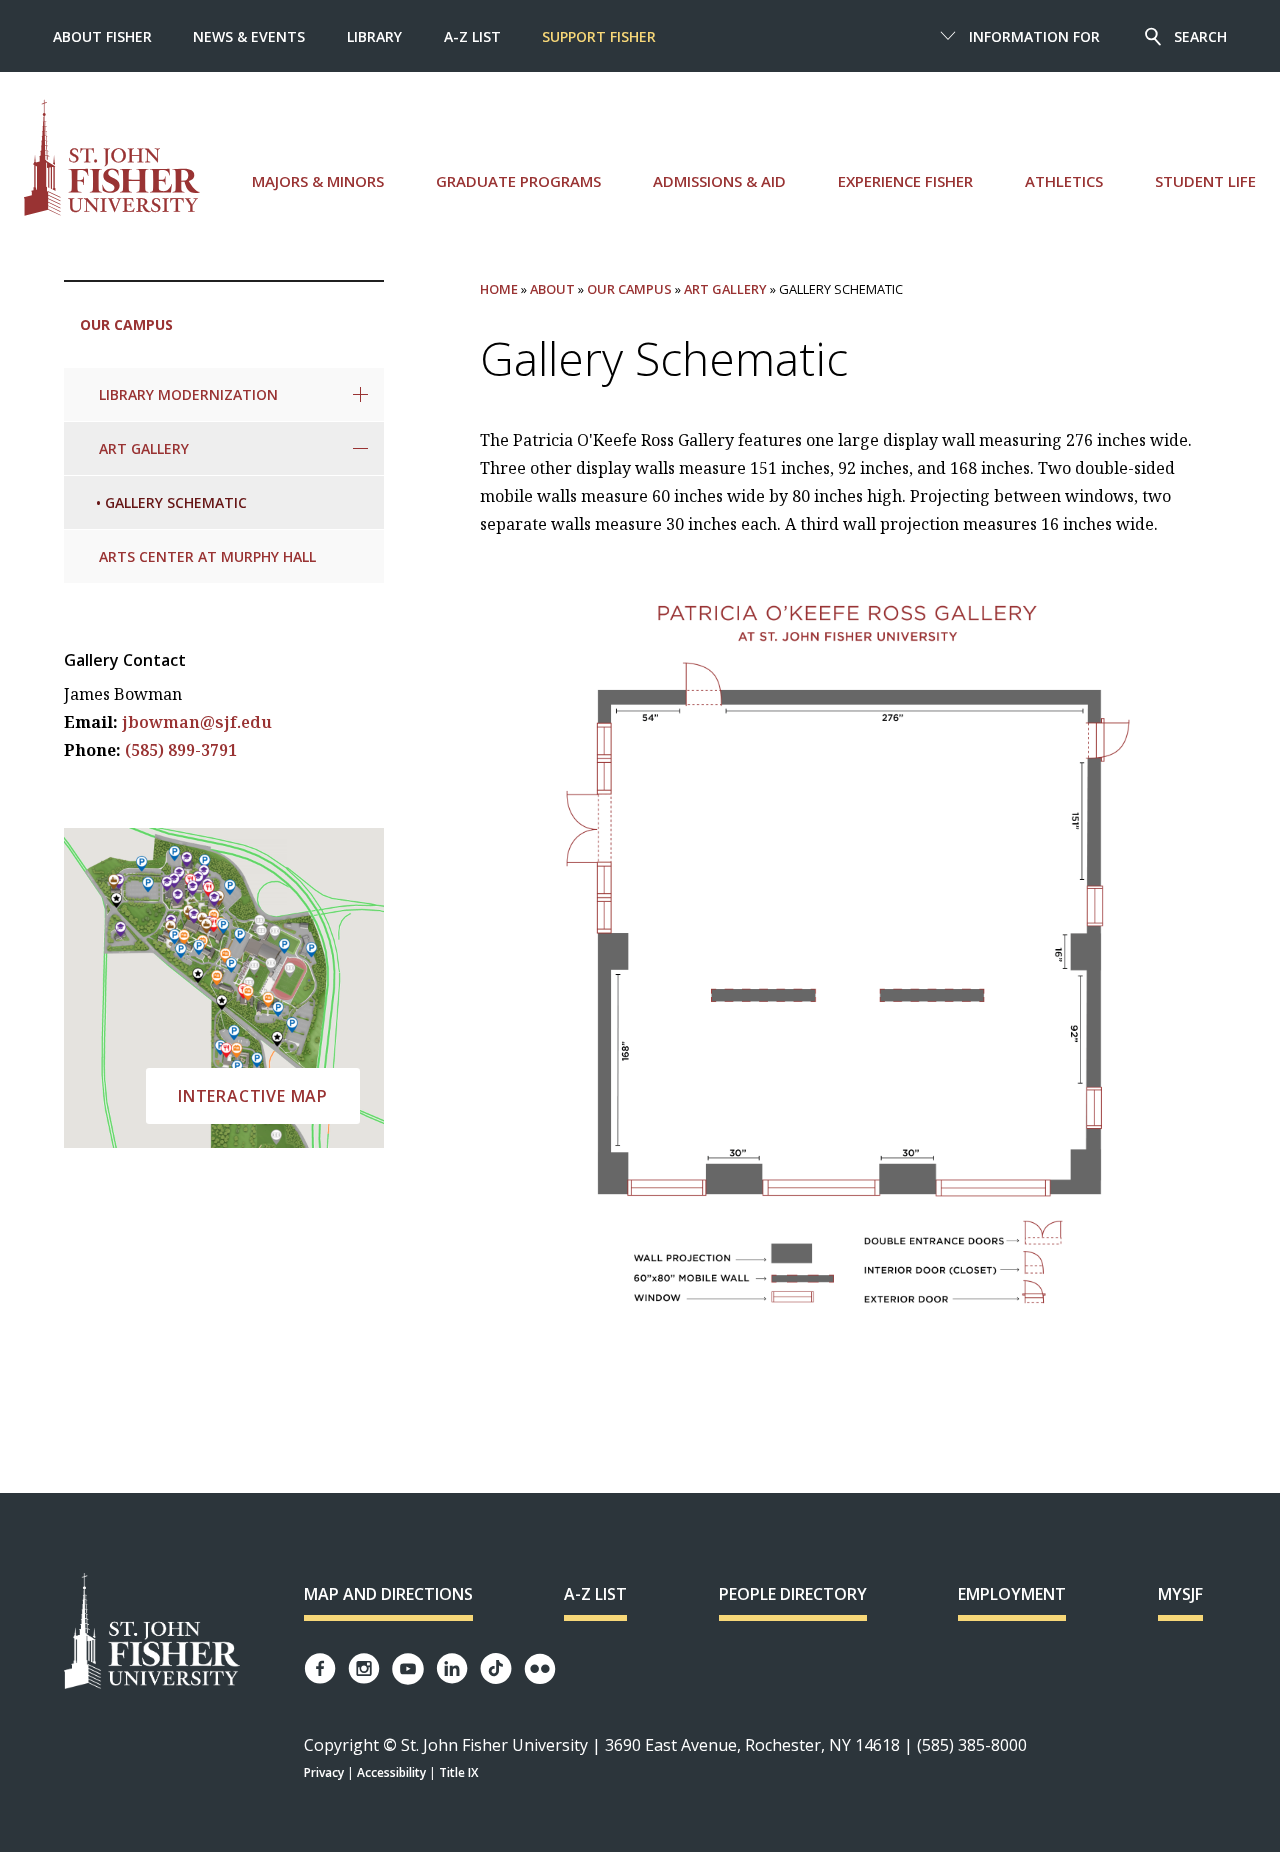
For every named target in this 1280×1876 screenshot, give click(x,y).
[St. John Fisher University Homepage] (152, 1632)
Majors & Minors (318, 181)
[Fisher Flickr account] (540, 1669)
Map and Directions (388, 1594)
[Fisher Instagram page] (364, 1668)
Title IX (458, 1772)
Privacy (324, 1772)
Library (374, 36)
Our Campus (126, 324)
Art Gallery (144, 448)
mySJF (1180, 1594)
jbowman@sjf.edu (197, 722)
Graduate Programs (518, 181)
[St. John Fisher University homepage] (112, 157)
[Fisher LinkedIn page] (452, 1668)
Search (1200, 36)
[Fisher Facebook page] (320, 1668)
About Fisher (102, 36)
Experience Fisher (905, 181)
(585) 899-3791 (181, 750)
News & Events (249, 36)
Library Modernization (188, 394)
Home (499, 289)
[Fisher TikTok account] (496, 1668)
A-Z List (472, 36)
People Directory (793, 1594)
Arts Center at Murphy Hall (207, 556)
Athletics (1064, 181)
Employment (1012, 1594)
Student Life (1205, 181)
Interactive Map (253, 1096)
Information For (1034, 36)
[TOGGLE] (360, 394)
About (552, 289)
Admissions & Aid (719, 181)
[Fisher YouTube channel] (408, 1669)
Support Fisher (599, 36)
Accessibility (391, 1772)
